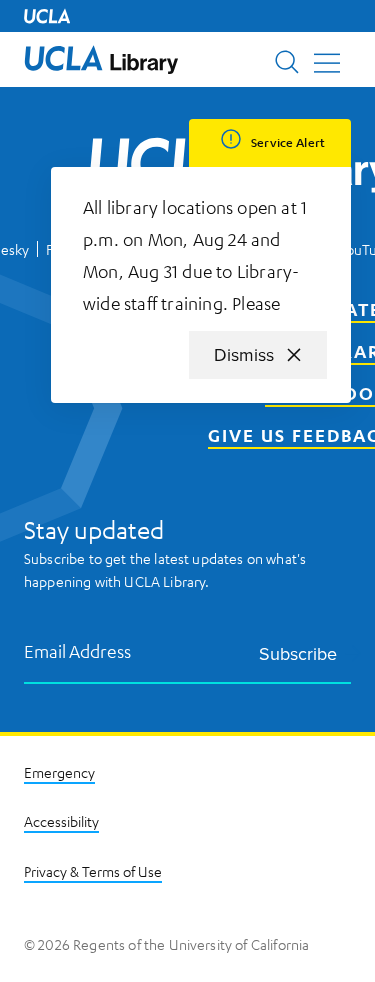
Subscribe (298, 653)
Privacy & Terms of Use (93, 871)
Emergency (59, 772)
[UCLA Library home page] (101, 59)
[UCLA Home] (47, 16)
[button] (101, 59)
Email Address (78, 650)
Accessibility (61, 821)
